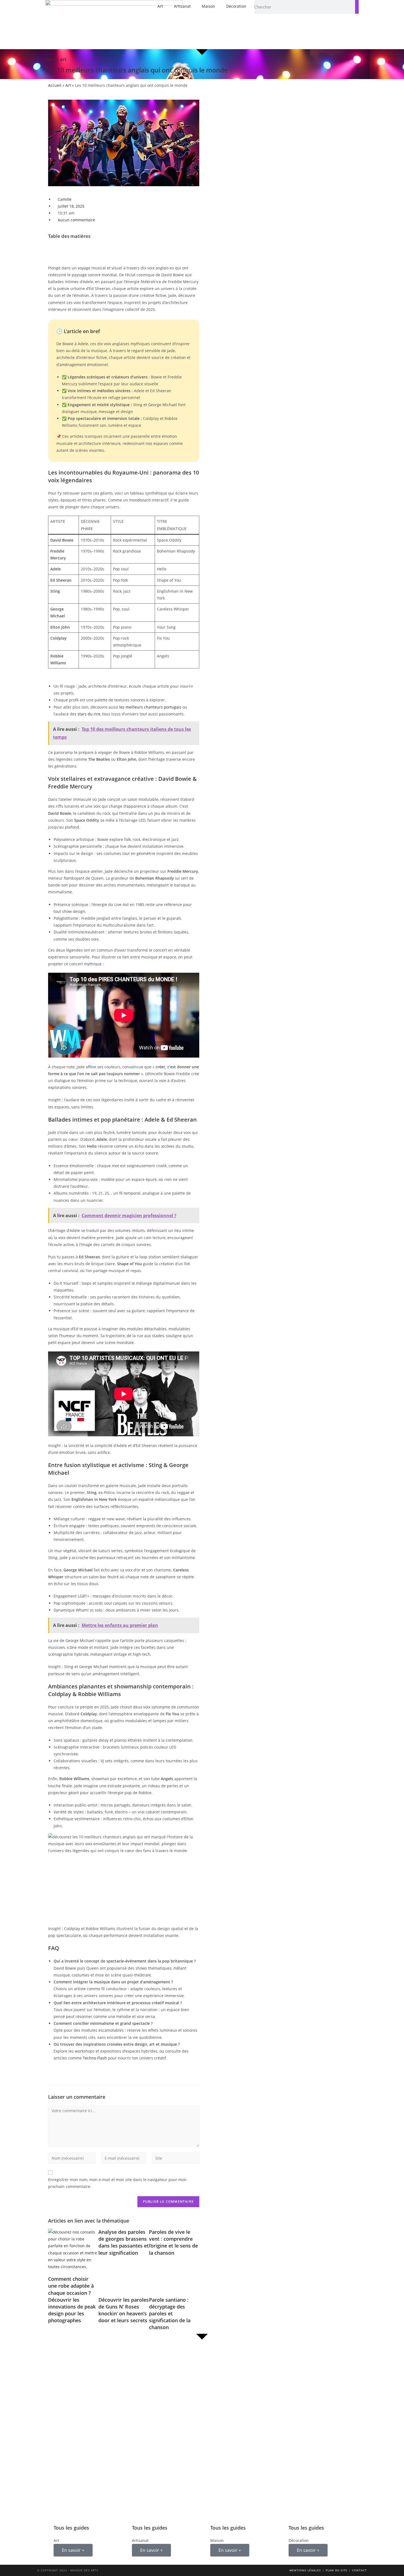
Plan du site (337, 2570)
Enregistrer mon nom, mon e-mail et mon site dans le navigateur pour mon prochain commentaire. (117, 2183)
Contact (359, 2570)
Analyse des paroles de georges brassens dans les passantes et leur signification (124, 2242)
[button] (124, 248)
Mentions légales (305, 2570)
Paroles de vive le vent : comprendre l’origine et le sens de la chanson (173, 2242)
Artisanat (182, 6)
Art (160, 6)
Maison (208, 6)
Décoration (236, 6)
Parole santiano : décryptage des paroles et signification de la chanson (170, 2314)
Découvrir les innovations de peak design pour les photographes (72, 2310)
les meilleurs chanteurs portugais (150, 707)
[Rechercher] (357, 7)
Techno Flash (95, 2058)
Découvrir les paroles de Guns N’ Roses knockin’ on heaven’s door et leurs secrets (124, 2310)
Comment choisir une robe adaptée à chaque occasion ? (71, 2286)
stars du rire (89, 714)
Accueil (55, 85)
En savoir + (73, 2550)
